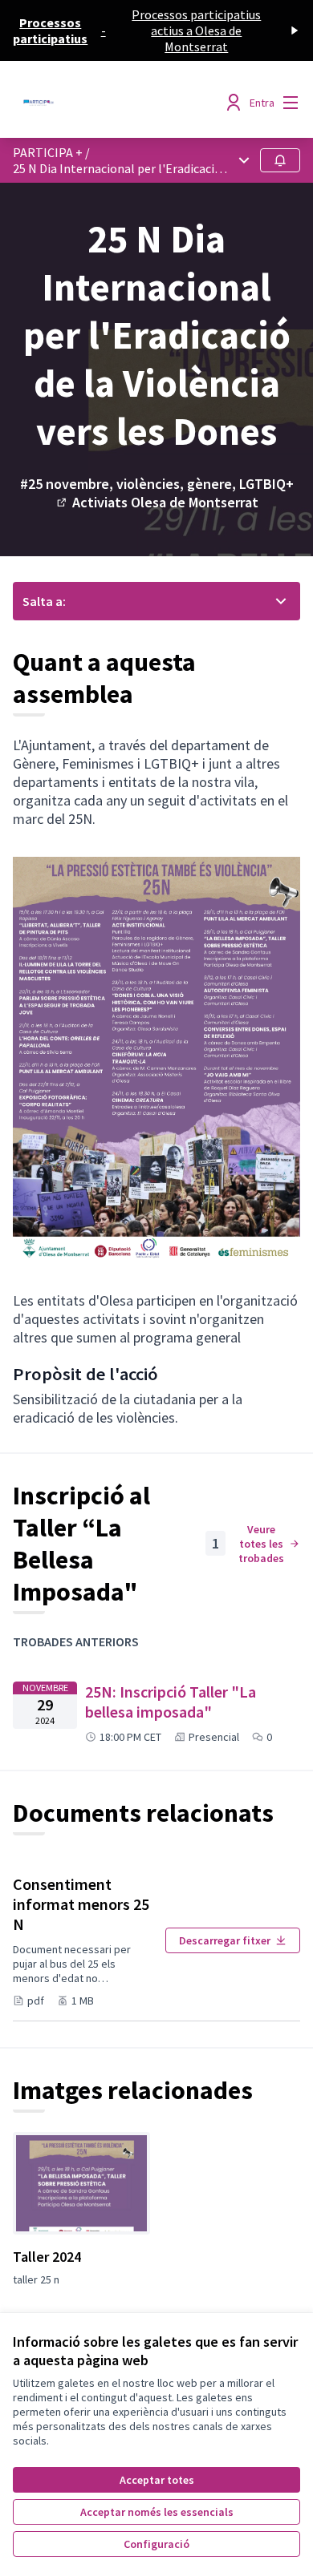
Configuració (156, 2544)
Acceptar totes (157, 2480)
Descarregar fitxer (225, 1940)
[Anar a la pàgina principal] (119, 103)
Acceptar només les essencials (157, 2512)
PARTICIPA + (48, 152)
